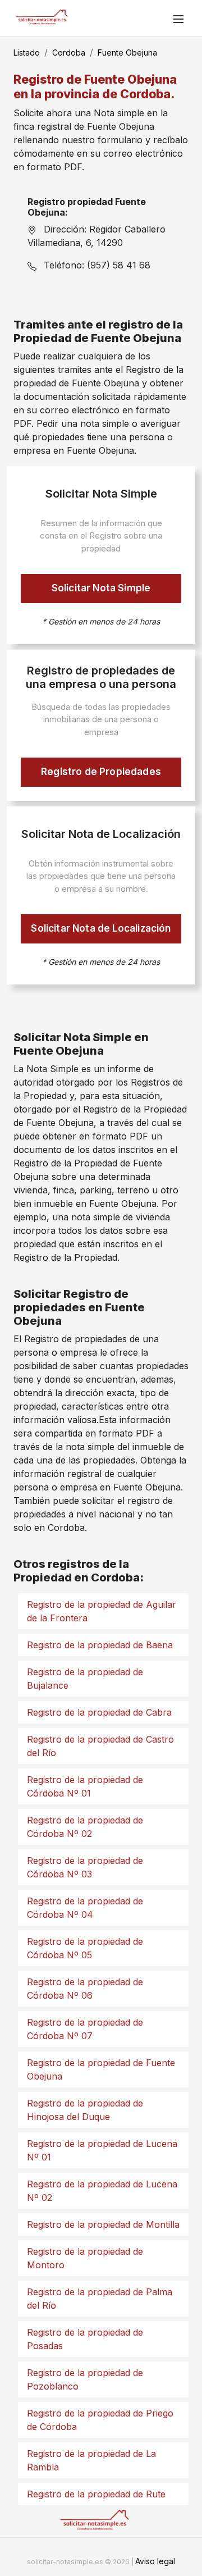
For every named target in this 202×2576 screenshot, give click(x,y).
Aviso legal (155, 2561)
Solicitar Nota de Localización (101, 928)
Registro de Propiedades (101, 772)
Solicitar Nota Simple (101, 588)
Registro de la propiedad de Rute (96, 2494)
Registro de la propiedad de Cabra (99, 1712)
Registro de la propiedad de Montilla (103, 2224)
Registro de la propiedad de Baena (100, 1645)
